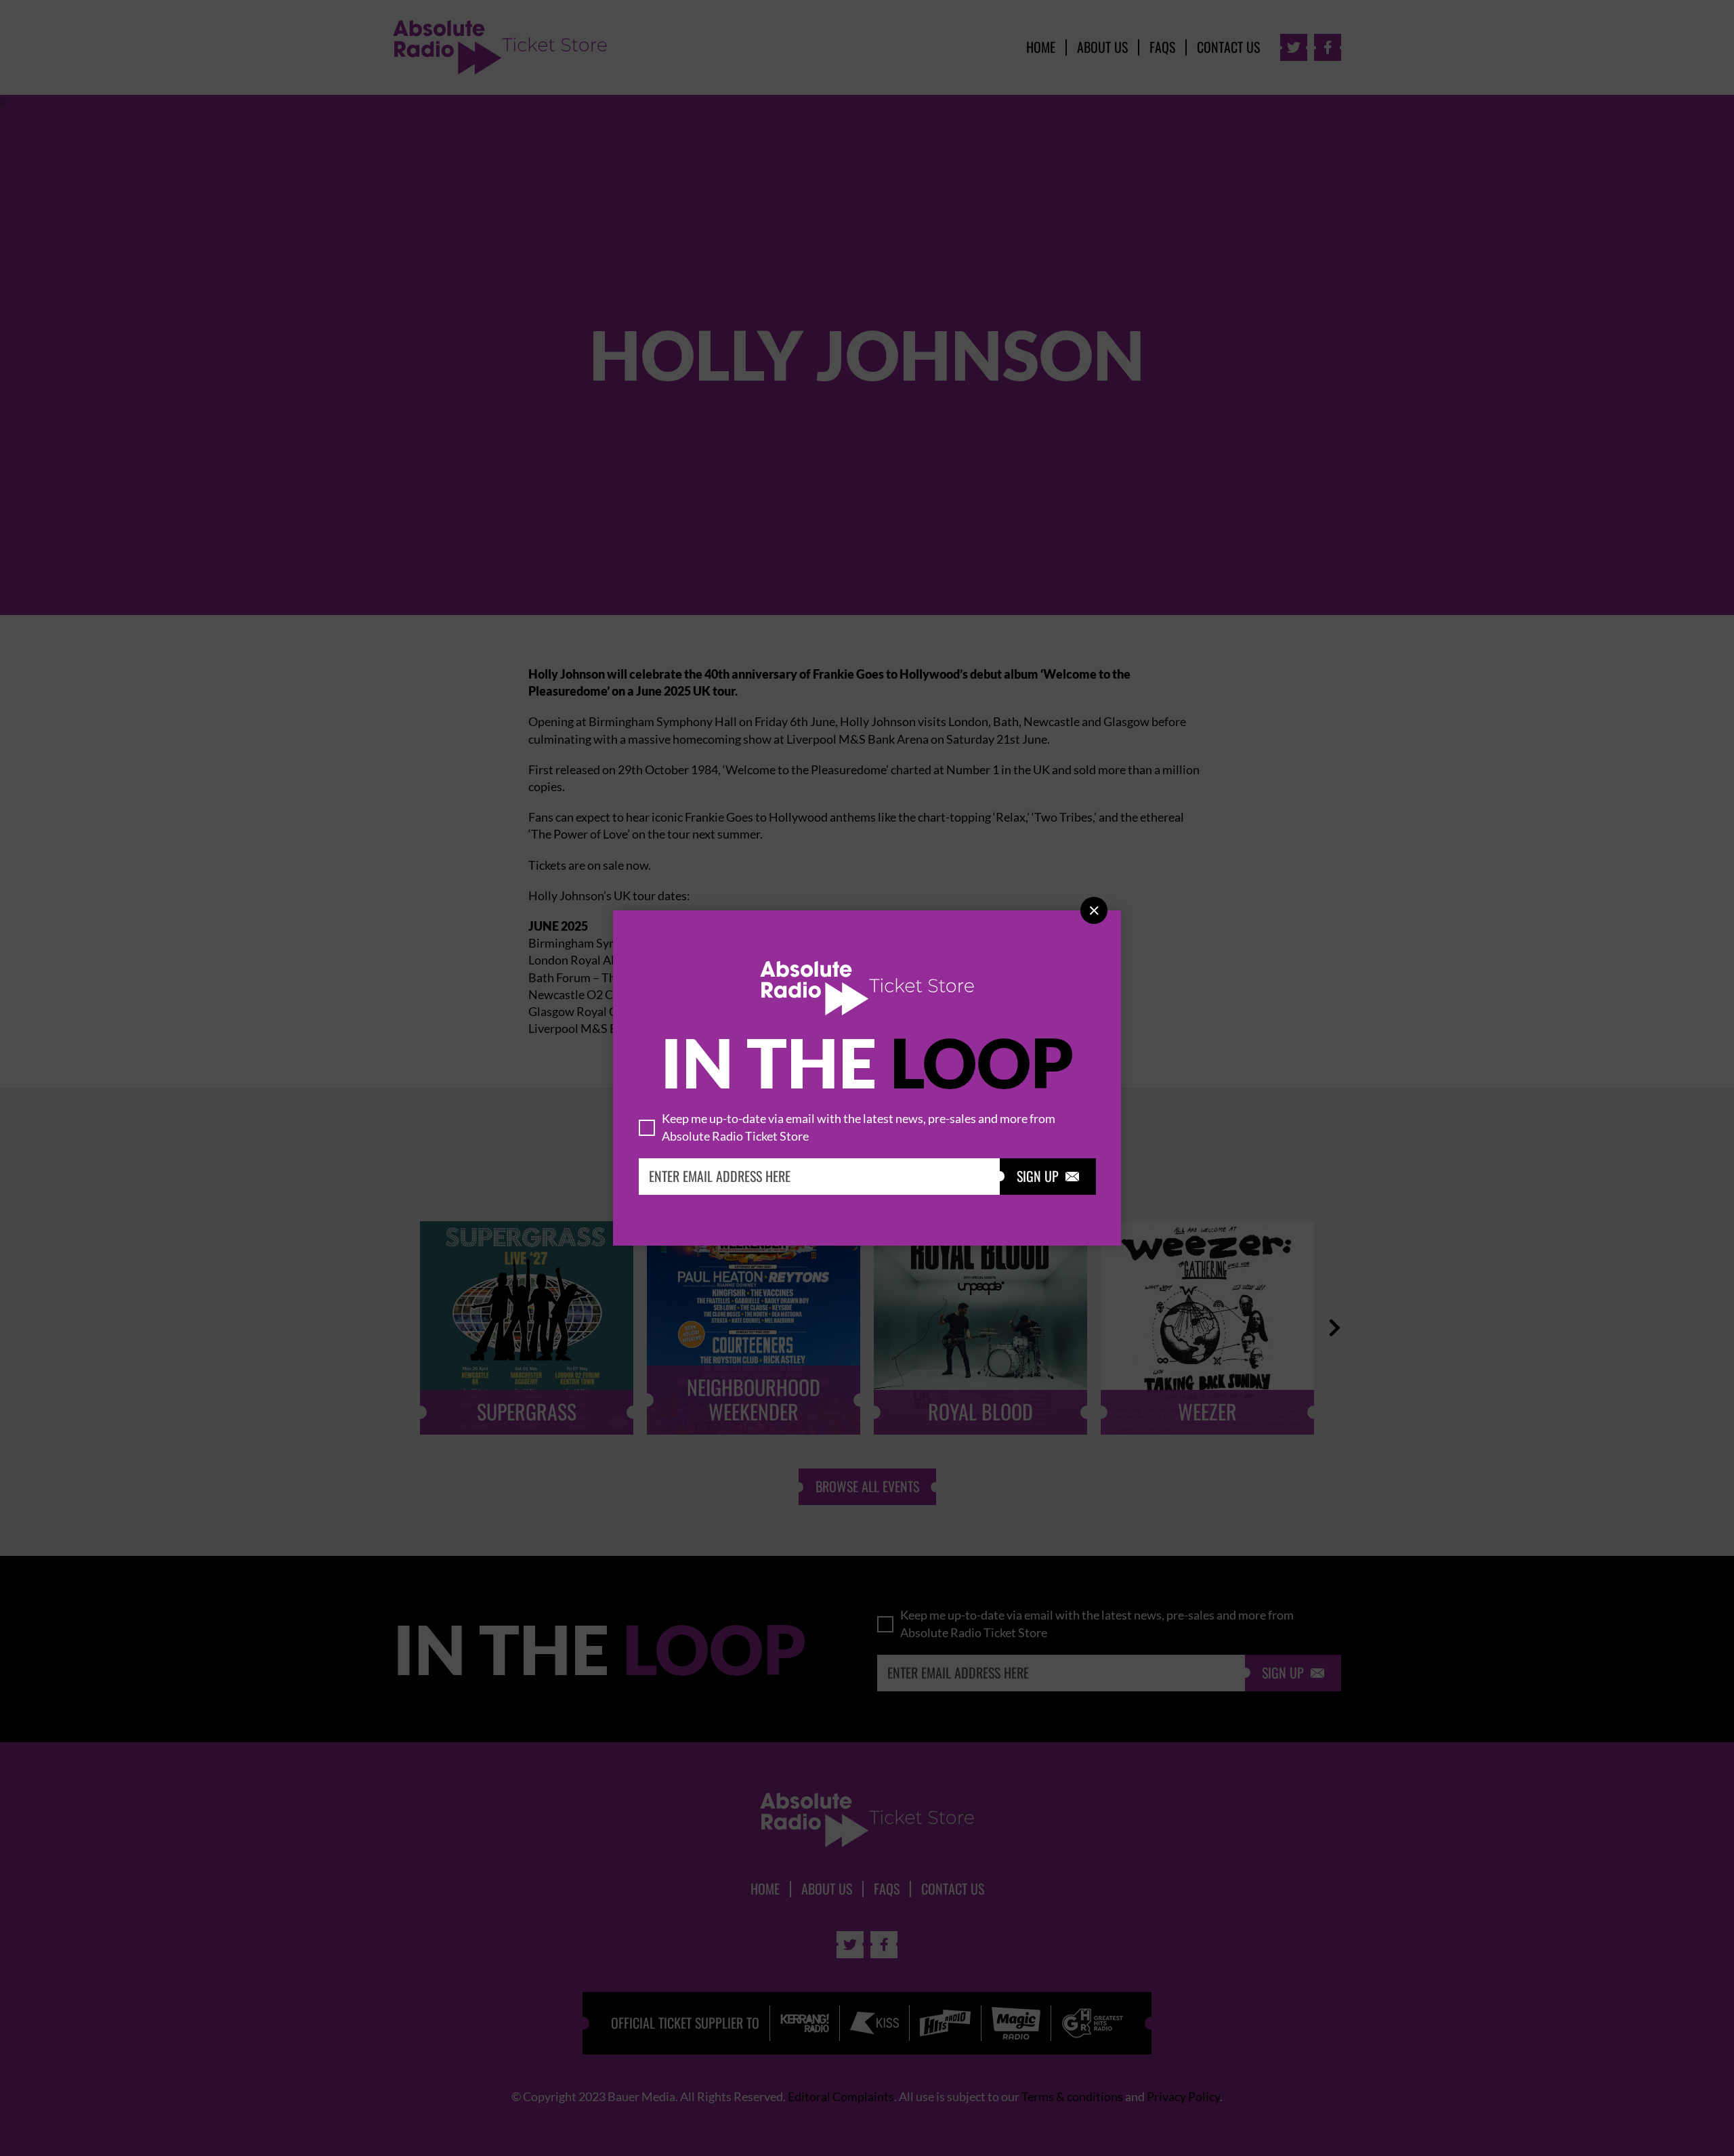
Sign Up (1048, 1177)
